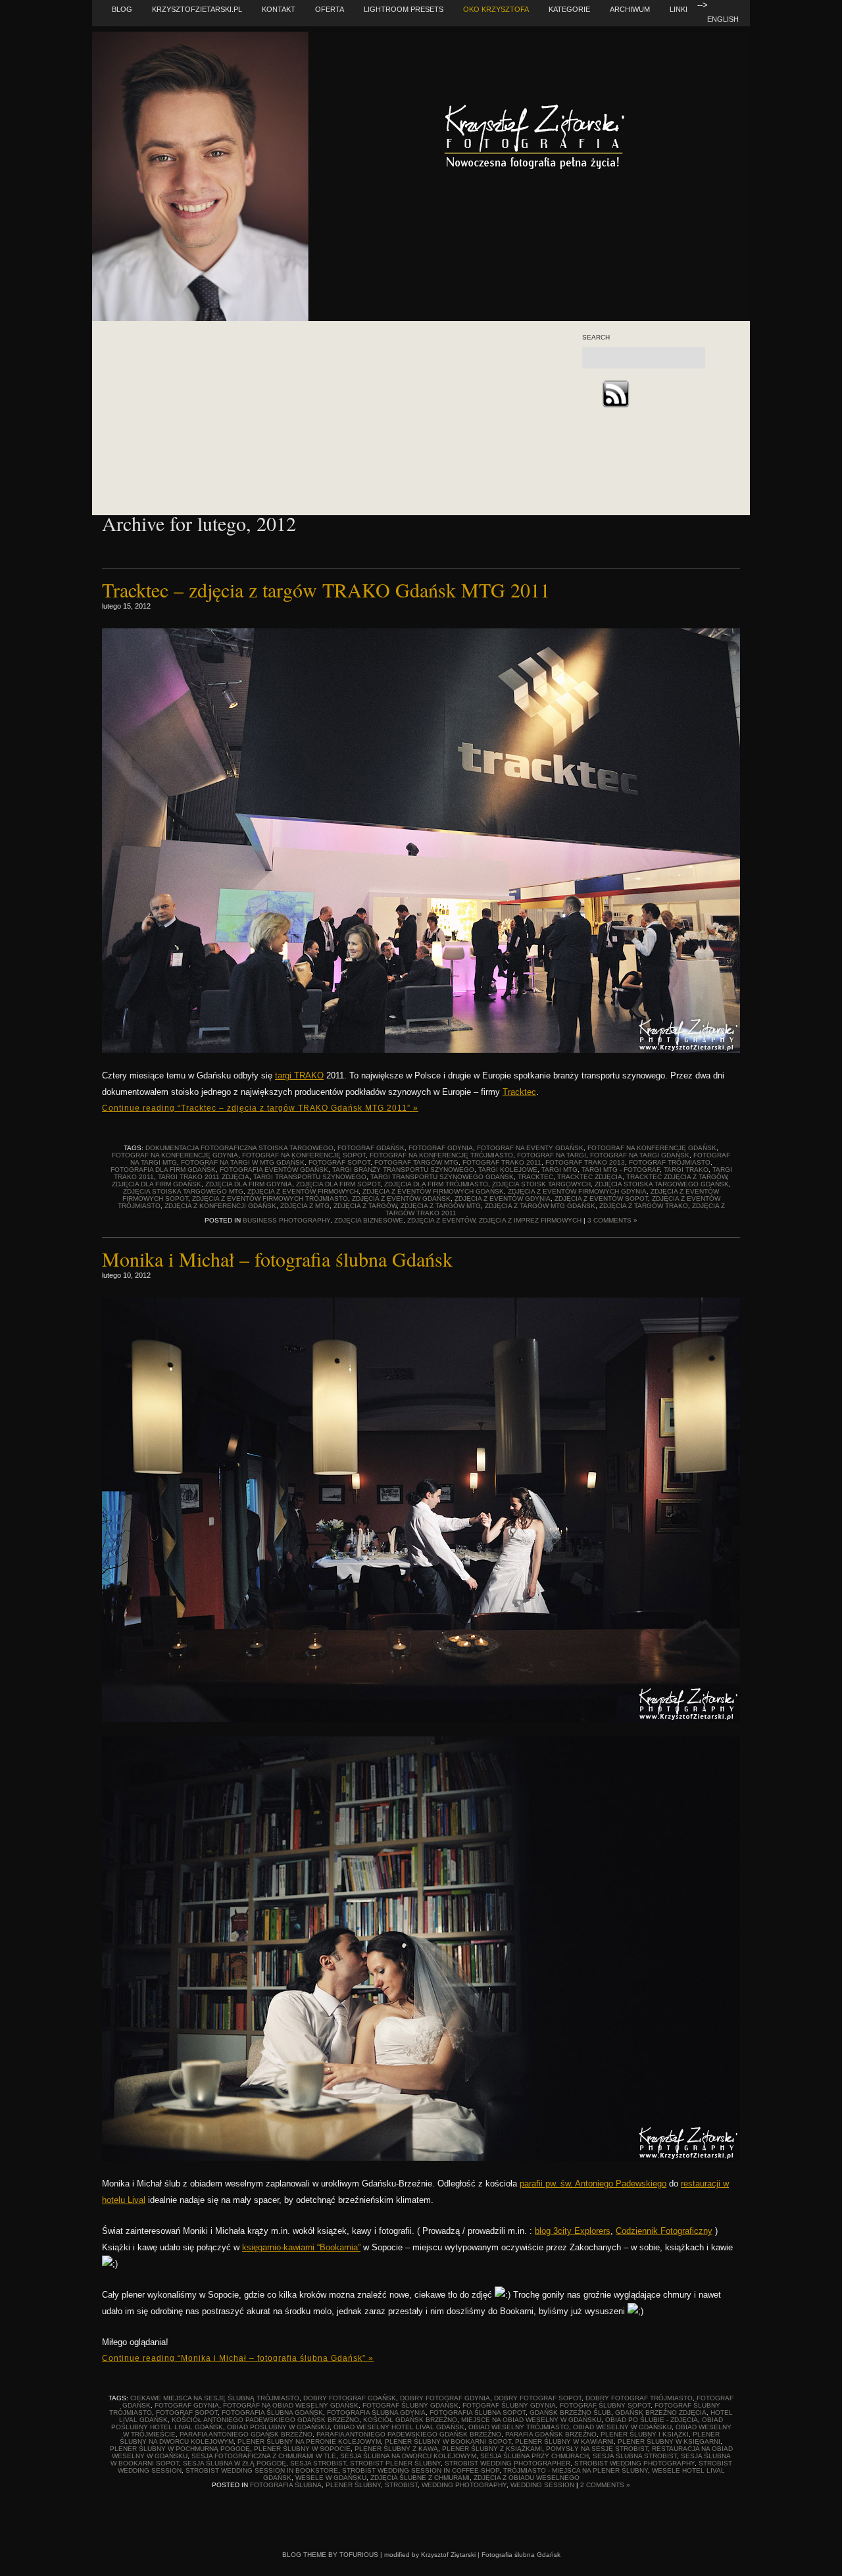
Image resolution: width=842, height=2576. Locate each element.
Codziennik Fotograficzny (664, 2231)
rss (615, 394)
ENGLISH (723, 19)
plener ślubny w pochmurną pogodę (180, 2449)
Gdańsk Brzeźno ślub (570, 2412)
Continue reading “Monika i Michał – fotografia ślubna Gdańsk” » (238, 2358)
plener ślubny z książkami (492, 2449)
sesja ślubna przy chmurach (534, 2456)
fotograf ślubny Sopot (605, 2405)
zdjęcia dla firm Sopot (338, 1184)
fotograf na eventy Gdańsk (530, 1148)
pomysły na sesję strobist (597, 2449)
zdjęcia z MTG (305, 1206)
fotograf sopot (339, 1162)
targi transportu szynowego (310, 1177)
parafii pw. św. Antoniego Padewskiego (593, 2184)
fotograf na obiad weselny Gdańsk (291, 2405)
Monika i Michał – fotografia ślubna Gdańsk (277, 1259)
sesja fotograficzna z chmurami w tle (264, 2456)
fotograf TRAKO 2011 (502, 1162)
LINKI (679, 9)
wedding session (542, 2485)
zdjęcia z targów (365, 1206)
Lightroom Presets (404, 9)
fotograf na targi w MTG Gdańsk (243, 1162)
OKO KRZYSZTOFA (496, 9)
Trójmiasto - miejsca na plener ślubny (576, 2470)
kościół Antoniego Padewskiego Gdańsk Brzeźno (265, 2420)
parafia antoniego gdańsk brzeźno (246, 2434)
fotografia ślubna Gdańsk (272, 2412)
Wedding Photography (464, 2485)
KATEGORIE (569, 9)
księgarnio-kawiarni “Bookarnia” (301, 2247)
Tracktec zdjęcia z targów (677, 1177)
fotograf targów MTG (416, 1162)
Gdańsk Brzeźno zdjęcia (661, 2412)
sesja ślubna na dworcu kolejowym (408, 2456)
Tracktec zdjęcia (590, 1177)
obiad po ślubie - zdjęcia (652, 2420)
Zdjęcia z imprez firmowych (530, 1220)
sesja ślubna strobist (635, 2456)
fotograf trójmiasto (670, 1162)
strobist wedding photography (634, 2463)
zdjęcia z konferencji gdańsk (220, 1206)
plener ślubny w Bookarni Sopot (448, 2441)
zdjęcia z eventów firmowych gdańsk (433, 1191)
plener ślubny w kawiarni (564, 2441)
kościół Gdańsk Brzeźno (410, 2420)
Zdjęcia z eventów (441, 1220)
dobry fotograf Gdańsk (350, 2398)
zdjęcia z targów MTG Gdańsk (540, 1206)
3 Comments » (612, 1220)
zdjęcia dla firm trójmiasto (436, 1184)
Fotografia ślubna (286, 2485)
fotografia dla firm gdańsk (163, 1170)
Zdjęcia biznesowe (369, 1220)
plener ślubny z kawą (396, 2449)
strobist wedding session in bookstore (262, 2470)
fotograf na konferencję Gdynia (175, 1155)
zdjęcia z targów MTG (441, 1206)
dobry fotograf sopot (538, 2398)
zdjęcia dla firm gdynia (249, 1184)
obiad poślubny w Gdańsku (278, 2427)
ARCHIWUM (630, 9)
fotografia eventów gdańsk (274, 1170)
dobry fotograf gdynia (445, 2398)
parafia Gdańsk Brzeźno (551, 2434)
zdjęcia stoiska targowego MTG (183, 1191)
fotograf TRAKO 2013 (585, 1162)
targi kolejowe (508, 1170)
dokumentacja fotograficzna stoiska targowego (239, 1148)
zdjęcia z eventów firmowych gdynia (577, 1191)
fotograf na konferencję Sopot (304, 1155)
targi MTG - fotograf (621, 1170)
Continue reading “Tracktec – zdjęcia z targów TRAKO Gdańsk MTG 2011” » (260, 1108)
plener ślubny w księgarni (669, 2441)
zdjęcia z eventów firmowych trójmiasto (270, 1199)
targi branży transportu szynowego (403, 1170)
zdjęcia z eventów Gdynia (503, 1199)
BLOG (122, 9)
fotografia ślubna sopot (478, 2412)
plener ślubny (353, 2485)
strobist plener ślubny (395, 2463)
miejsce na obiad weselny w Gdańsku (531, 2420)
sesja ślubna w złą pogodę (235, 2463)
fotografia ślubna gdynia (376, 2412)
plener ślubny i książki (645, 2434)
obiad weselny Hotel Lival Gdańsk (399, 2427)
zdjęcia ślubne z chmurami (420, 2478)
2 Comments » (605, 2485)
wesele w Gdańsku (331, 2478)
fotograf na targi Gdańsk (640, 1155)
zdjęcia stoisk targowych (541, 1184)
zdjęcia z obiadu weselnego (527, 2478)
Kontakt (279, 9)
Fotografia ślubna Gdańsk (521, 2555)
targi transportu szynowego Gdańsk (442, 1177)
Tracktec (519, 1092)
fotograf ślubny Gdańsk (410, 2405)
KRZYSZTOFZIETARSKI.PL (197, 9)
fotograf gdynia (441, 1148)
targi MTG (559, 1170)
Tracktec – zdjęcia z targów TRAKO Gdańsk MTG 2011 (326, 590)
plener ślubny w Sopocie (302, 2449)
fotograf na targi (552, 1155)
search (596, 338)
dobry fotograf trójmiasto (639, 2398)
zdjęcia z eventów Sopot (601, 1199)
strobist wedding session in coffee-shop (421, 2470)
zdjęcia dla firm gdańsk (157, 1184)
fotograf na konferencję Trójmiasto (441, 1155)
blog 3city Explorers (573, 2231)
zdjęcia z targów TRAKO (644, 1206)
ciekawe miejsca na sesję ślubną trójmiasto (215, 2398)
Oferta (330, 9)
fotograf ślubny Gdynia (509, 2405)
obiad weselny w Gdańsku (622, 2427)
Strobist (401, 2485)
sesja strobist (318, 2463)
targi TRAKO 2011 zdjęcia (204, 1177)
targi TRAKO (299, 1075)
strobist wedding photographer (508, 2463)
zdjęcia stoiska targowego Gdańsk (662, 1184)
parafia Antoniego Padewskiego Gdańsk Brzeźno (409, 2434)
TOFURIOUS (359, 2555)
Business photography (286, 1220)
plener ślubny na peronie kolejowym (309, 2441)
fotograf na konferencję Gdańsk (652, 1148)
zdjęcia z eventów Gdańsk (401, 1199)
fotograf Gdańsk (371, 1148)
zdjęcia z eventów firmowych (303, 1191)
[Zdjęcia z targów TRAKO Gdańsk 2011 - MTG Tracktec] (421, 1050)
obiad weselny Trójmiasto (519, 2427)
